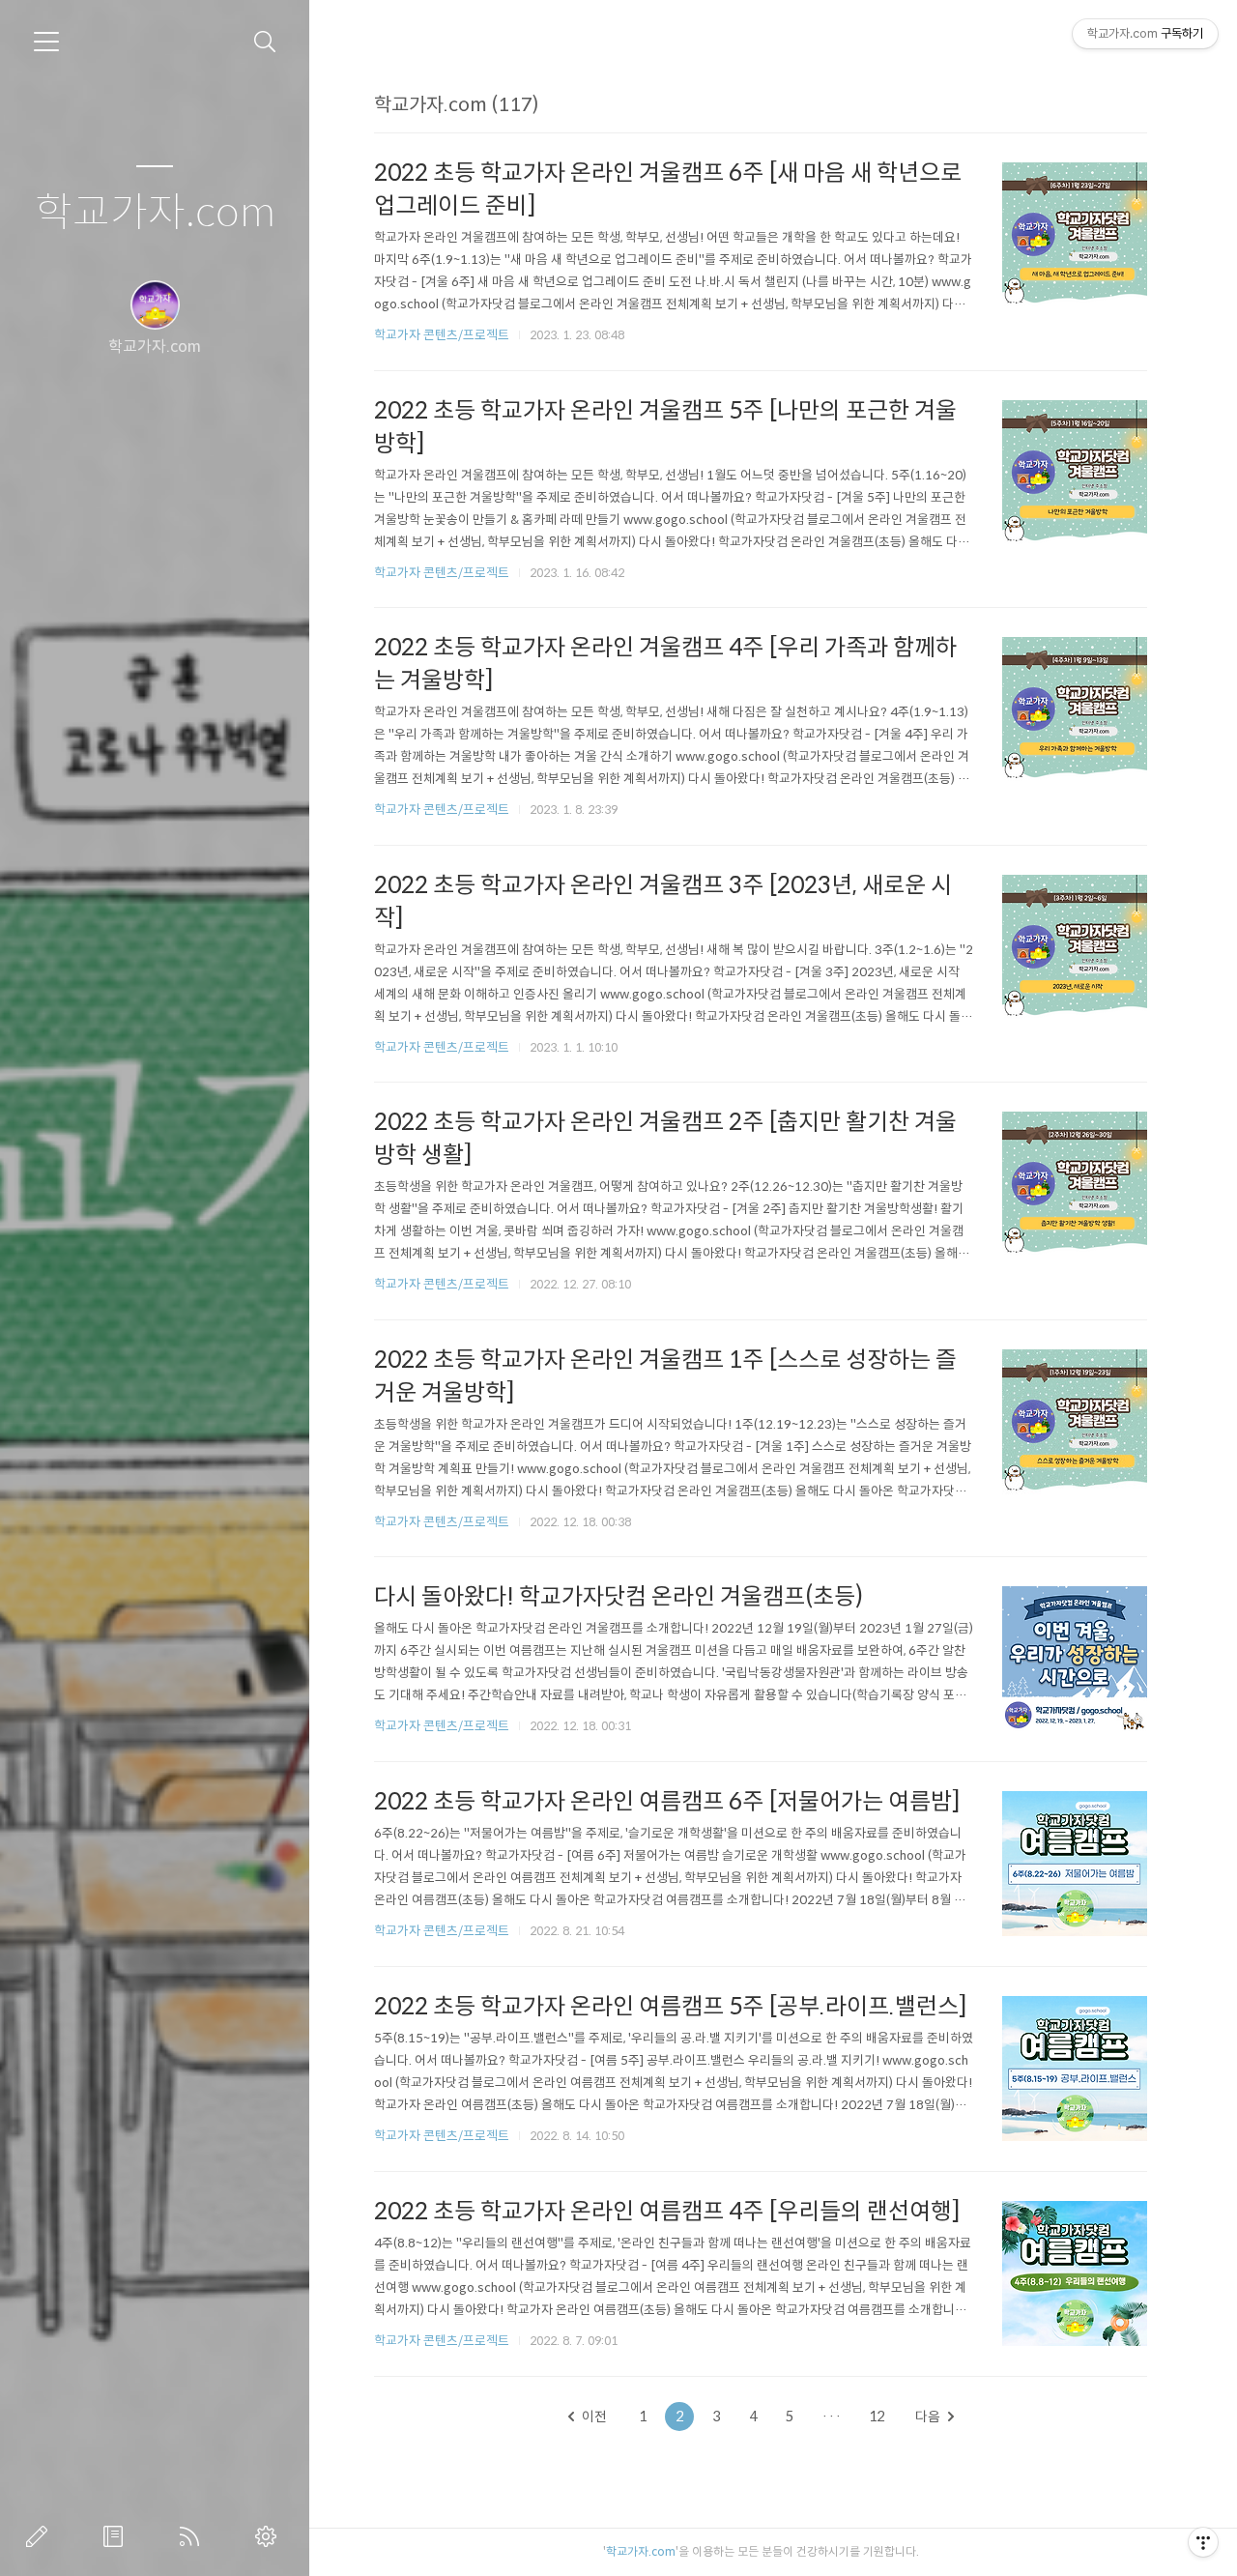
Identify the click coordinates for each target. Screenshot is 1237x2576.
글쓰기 (41, 2536)
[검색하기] (265, 42)
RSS (193, 2536)
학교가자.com (155, 213)
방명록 (117, 2536)
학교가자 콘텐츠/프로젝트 (442, 335)
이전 (594, 2417)
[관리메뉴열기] (1203, 2542)
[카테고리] (46, 42)
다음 (928, 2417)
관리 (270, 2536)
